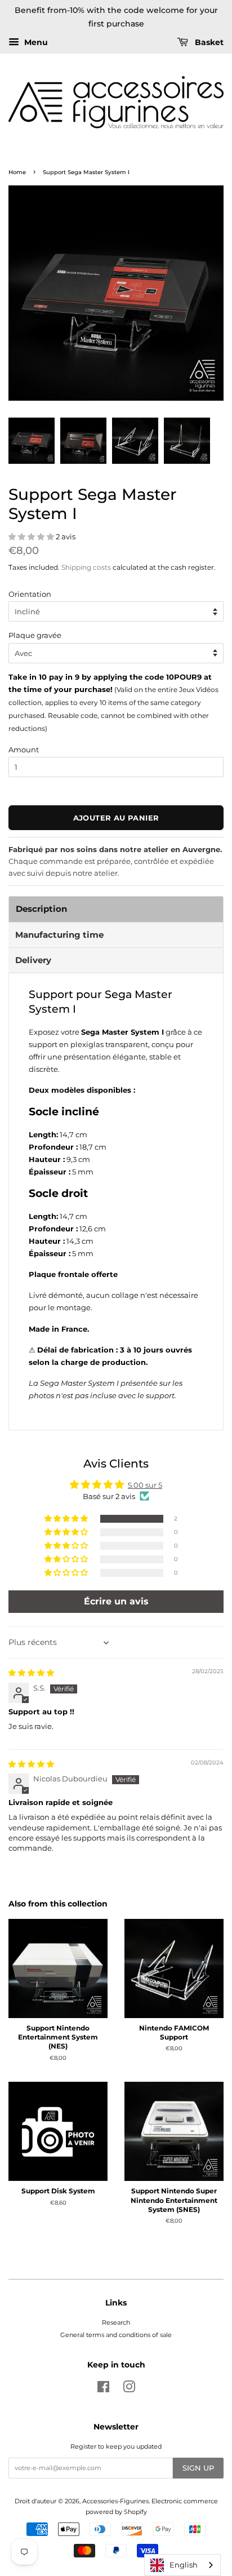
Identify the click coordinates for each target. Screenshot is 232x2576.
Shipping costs (86, 567)
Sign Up (198, 2468)
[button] (32, 537)
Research (116, 2322)
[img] (31, 1673)
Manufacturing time (59, 935)
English (184, 2565)
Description (41, 909)
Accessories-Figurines (115, 2501)
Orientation (30, 594)
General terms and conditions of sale (116, 2335)
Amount (24, 750)
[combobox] (182, 2565)
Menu (35, 42)
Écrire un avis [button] (116, 1601)
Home (17, 172)
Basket (208, 42)
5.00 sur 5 (145, 1485)
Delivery (33, 960)
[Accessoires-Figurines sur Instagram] (129, 2389)
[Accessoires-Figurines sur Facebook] (103, 2389)
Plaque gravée (35, 635)
